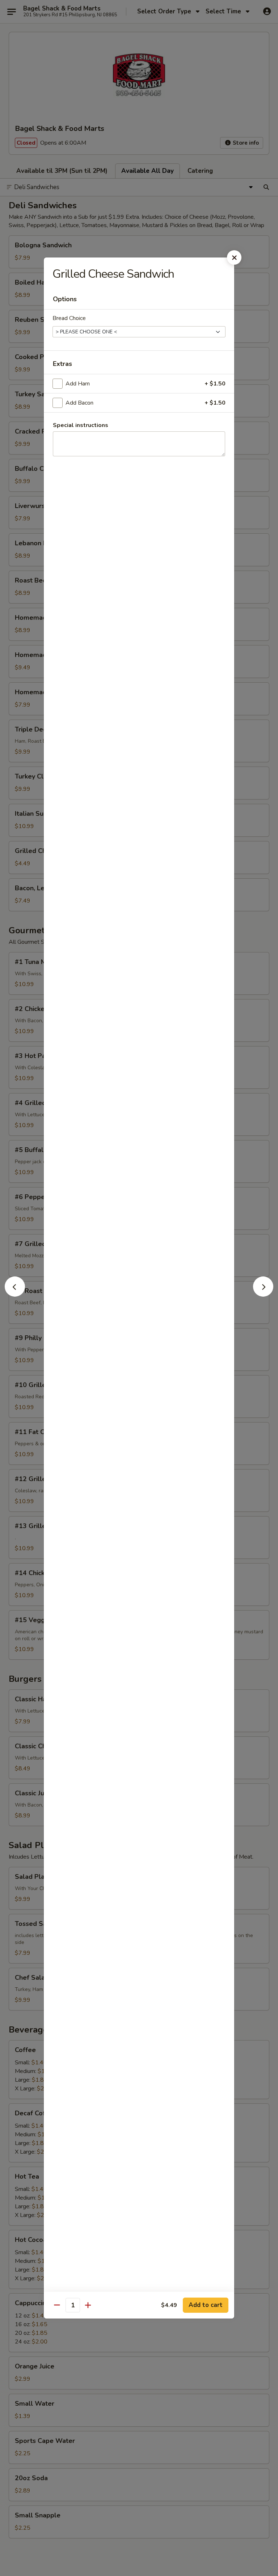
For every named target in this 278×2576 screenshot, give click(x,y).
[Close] (234, 257)
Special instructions (81, 425)
